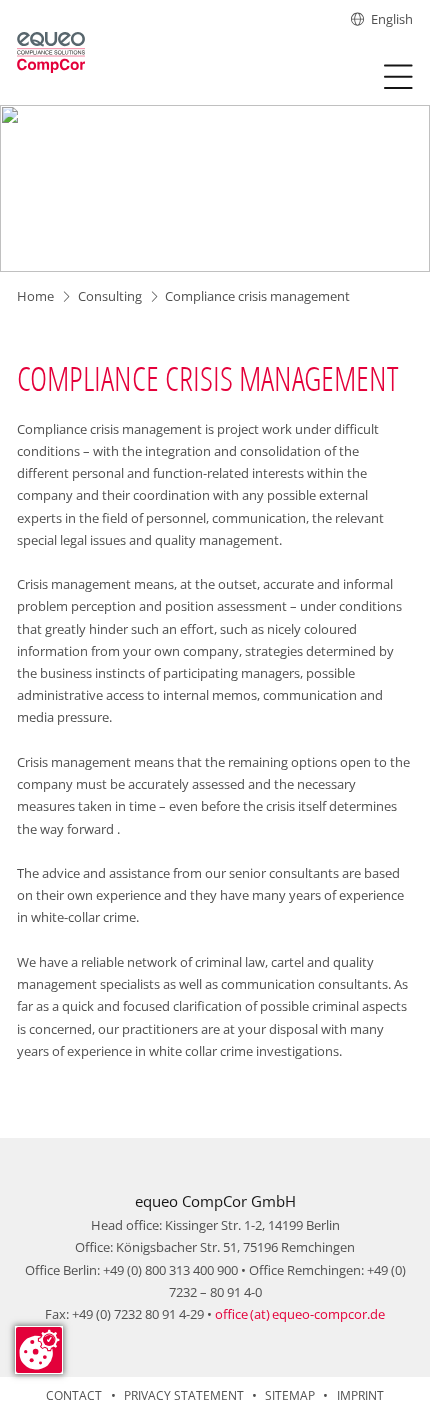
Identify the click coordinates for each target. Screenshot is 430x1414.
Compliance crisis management (257, 296)
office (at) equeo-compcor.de (300, 1314)
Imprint (360, 1395)
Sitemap (290, 1395)
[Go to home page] (51, 52)
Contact (74, 1395)
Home (35, 296)
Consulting (110, 296)
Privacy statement (184, 1395)
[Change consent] (39, 1350)
